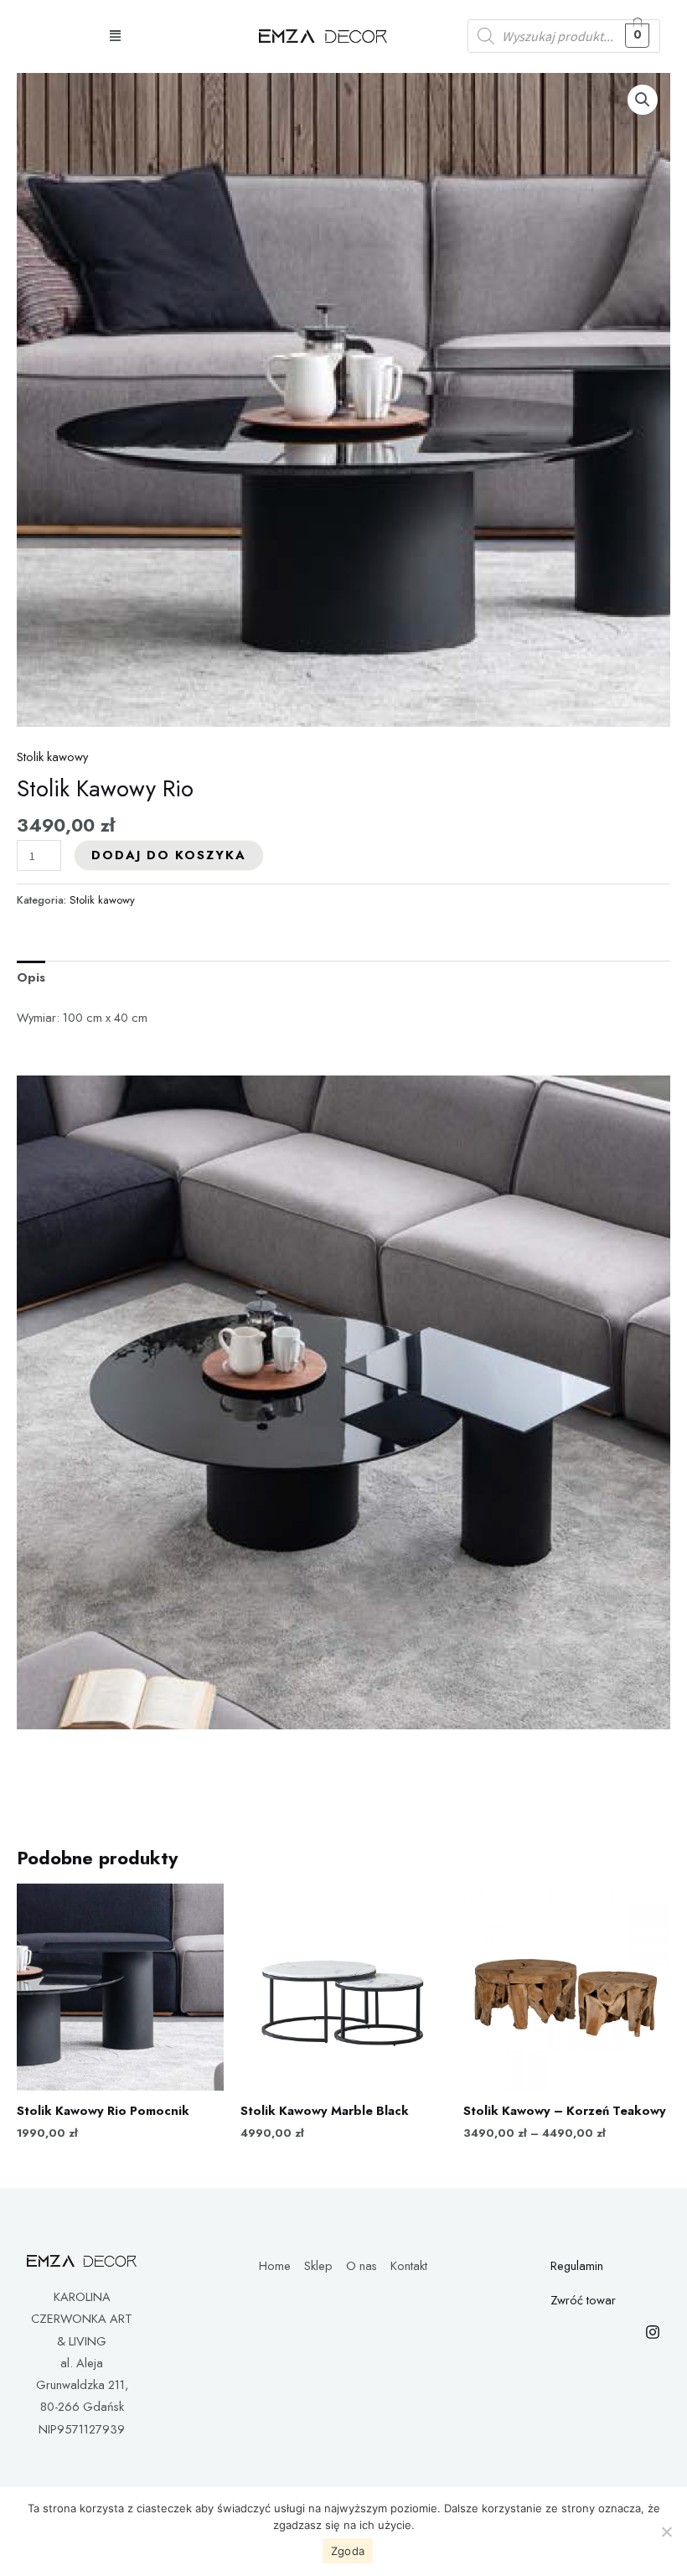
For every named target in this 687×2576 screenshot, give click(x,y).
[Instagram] (653, 2332)
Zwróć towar (583, 2300)
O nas (362, 2265)
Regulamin (577, 2265)
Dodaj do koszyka (169, 855)
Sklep (318, 2265)
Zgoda (348, 2551)
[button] (115, 36)
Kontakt (409, 2265)
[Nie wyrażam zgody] (666, 2532)
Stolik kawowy (52, 757)
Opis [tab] (31, 977)
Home (275, 2265)
